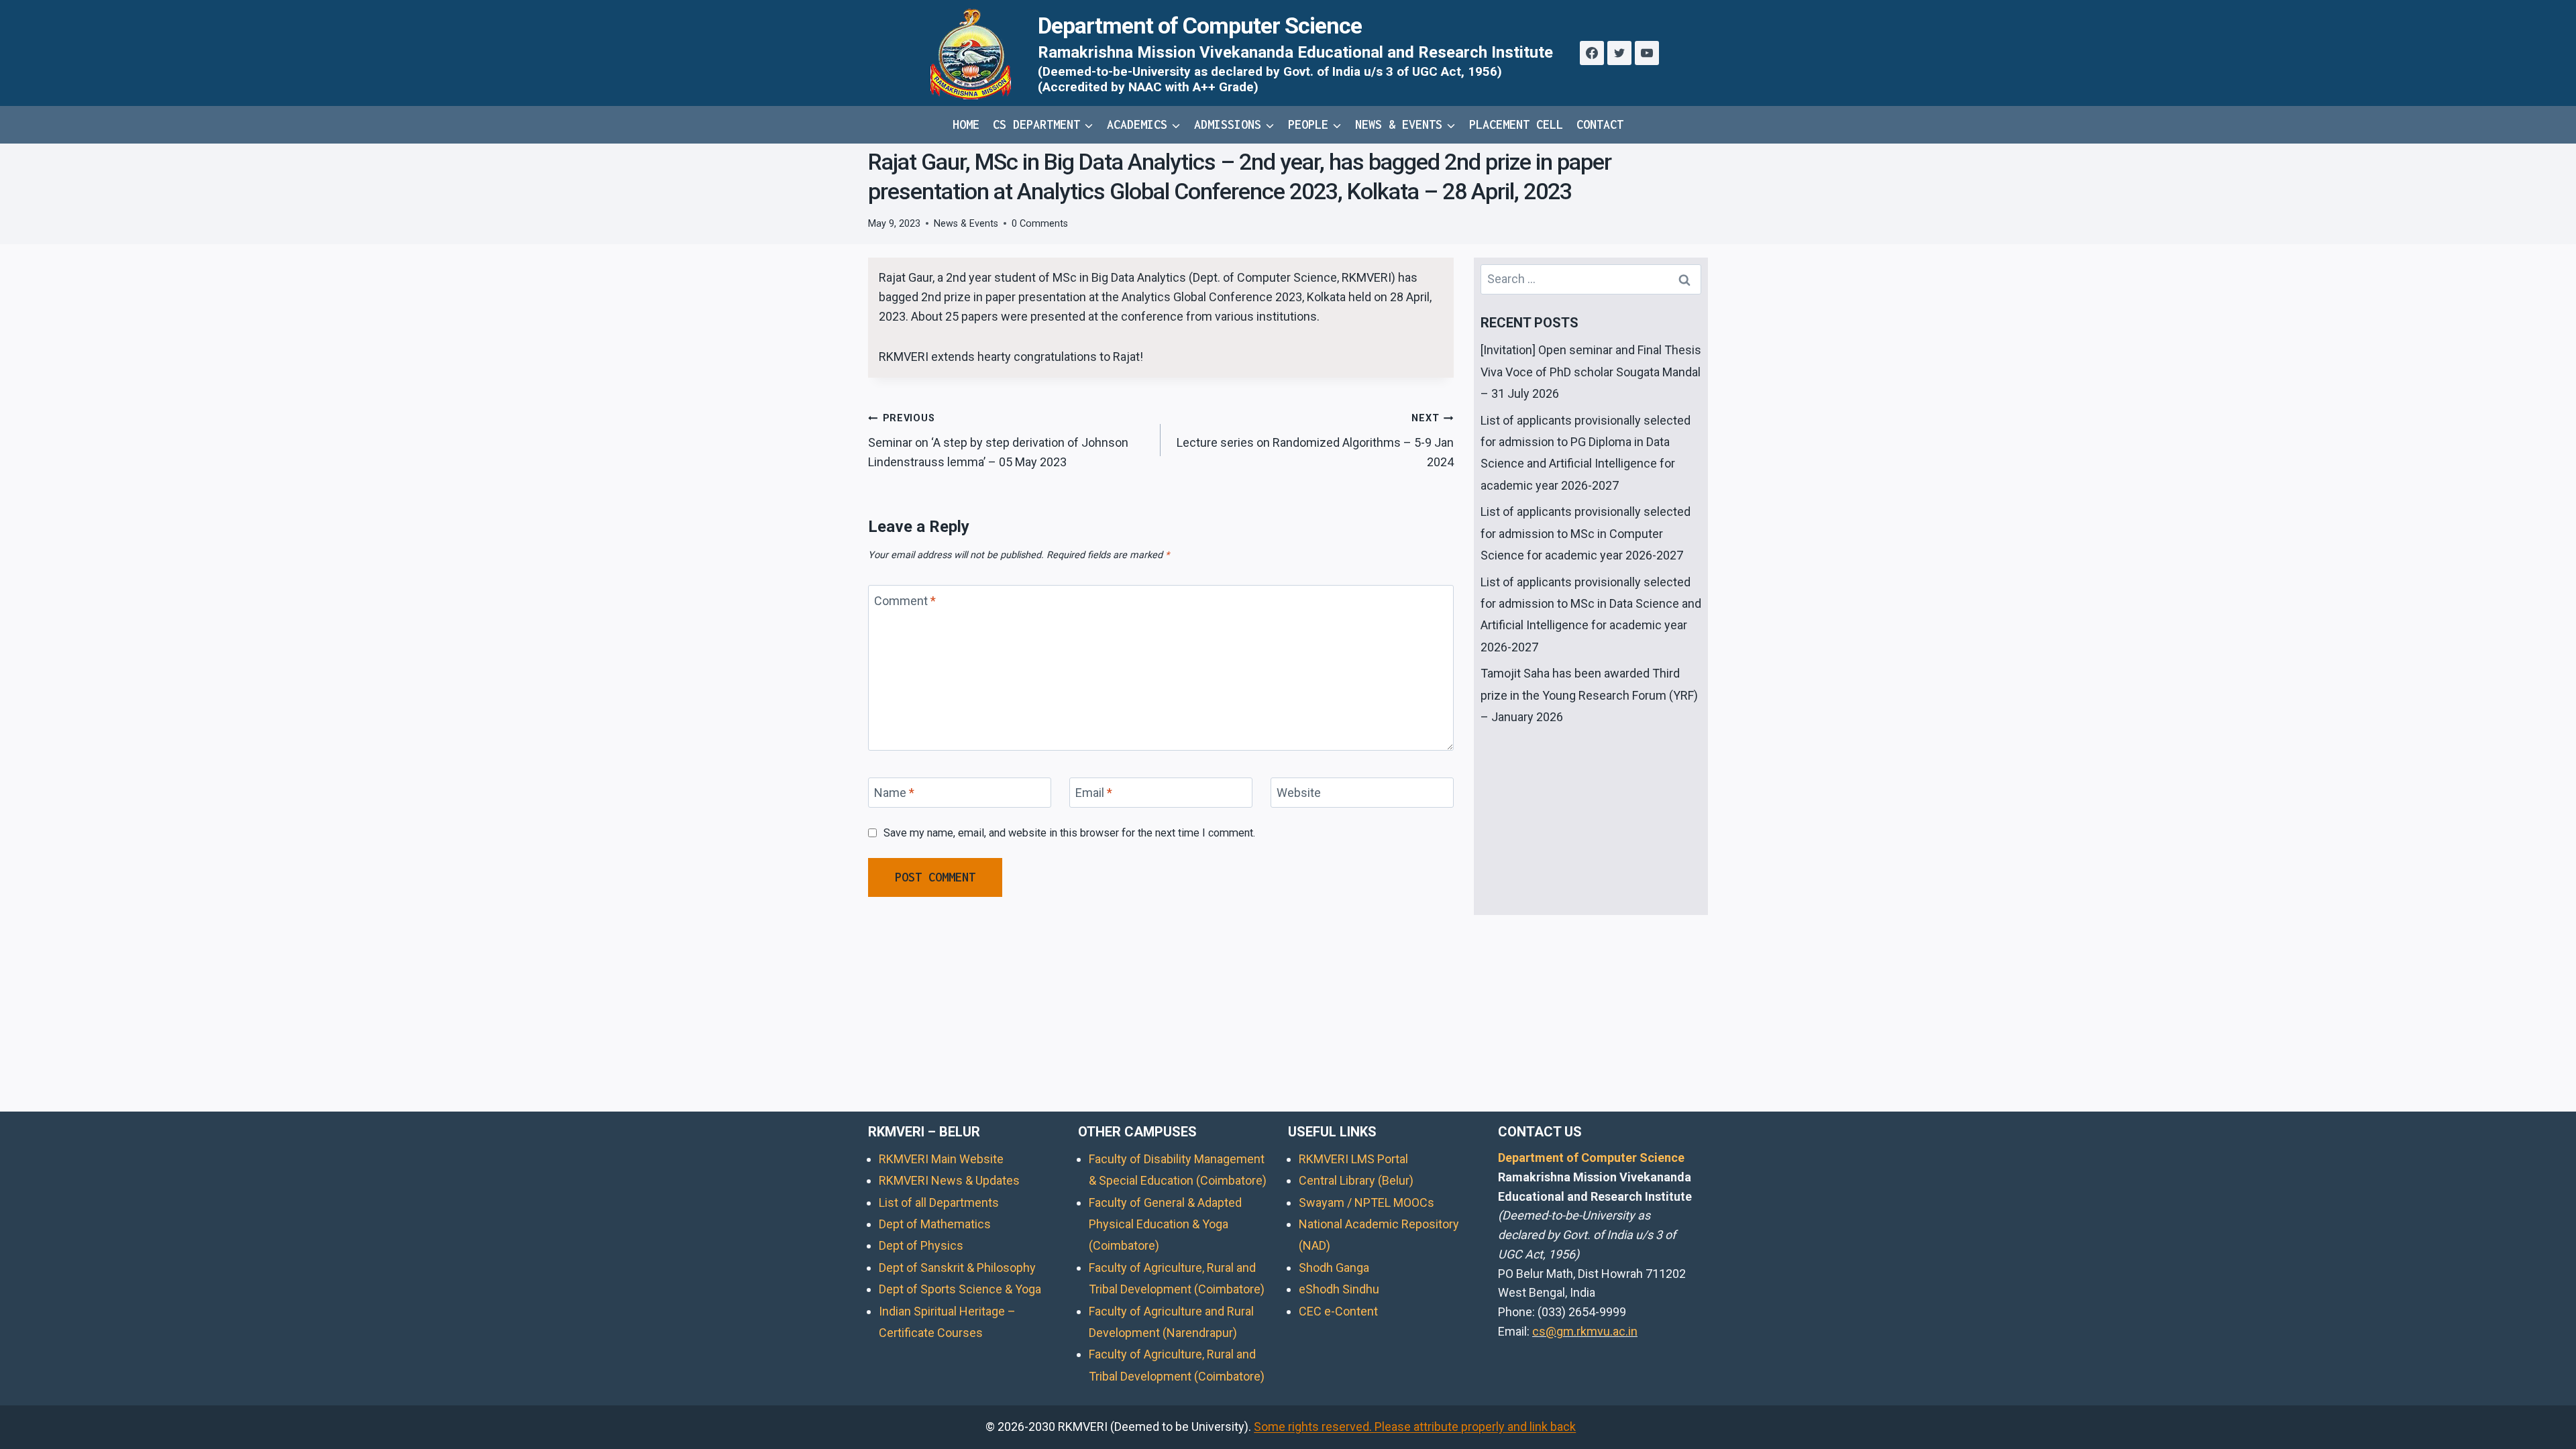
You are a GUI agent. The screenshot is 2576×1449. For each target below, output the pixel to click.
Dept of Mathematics (935, 1224)
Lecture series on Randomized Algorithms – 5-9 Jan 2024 (1315, 441)
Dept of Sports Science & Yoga (960, 1289)
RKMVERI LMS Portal (1353, 1159)
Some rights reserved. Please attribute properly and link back (1415, 1427)
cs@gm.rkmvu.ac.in (1585, 1331)
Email (1094, 793)
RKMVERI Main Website (941, 1159)
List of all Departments (939, 1202)
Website (1299, 793)
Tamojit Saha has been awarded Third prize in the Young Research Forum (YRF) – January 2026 (1589, 695)
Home (966, 124)
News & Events (966, 224)
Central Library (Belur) (1356, 1180)
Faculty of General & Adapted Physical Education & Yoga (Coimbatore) (1165, 1224)
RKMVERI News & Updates (949, 1180)
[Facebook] (1592, 53)
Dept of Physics (921, 1245)
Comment (905, 601)
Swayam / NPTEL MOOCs (1366, 1202)
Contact (1600, 124)
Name (894, 793)
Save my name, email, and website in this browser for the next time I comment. (1069, 833)
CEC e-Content (1338, 1311)
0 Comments (1040, 224)
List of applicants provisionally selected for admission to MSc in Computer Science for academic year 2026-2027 (1586, 533)
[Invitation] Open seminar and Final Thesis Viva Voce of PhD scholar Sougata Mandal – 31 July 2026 (1591, 372)
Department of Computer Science (1591, 1158)
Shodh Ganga (1334, 1268)
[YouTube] (1647, 53)
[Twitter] (1619, 53)
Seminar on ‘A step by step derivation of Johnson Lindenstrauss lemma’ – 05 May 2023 (998, 441)
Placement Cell (1516, 124)
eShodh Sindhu (1339, 1289)
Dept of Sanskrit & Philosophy (957, 1268)
